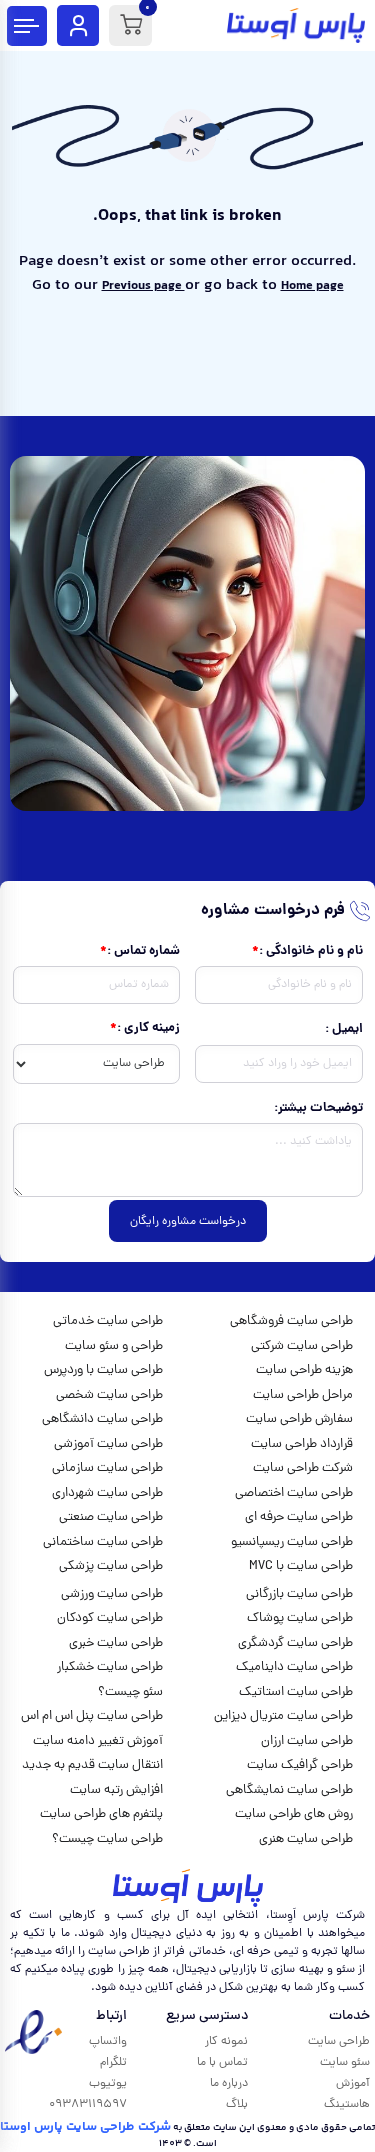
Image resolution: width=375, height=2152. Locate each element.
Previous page (143, 286)
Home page (312, 286)
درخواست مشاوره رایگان (188, 1222)
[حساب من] (78, 25)
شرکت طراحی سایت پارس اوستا (85, 2127)
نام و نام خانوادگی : (311, 952)
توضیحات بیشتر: (318, 1109)
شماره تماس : (143, 952)
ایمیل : (344, 1030)
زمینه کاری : (148, 1029)
